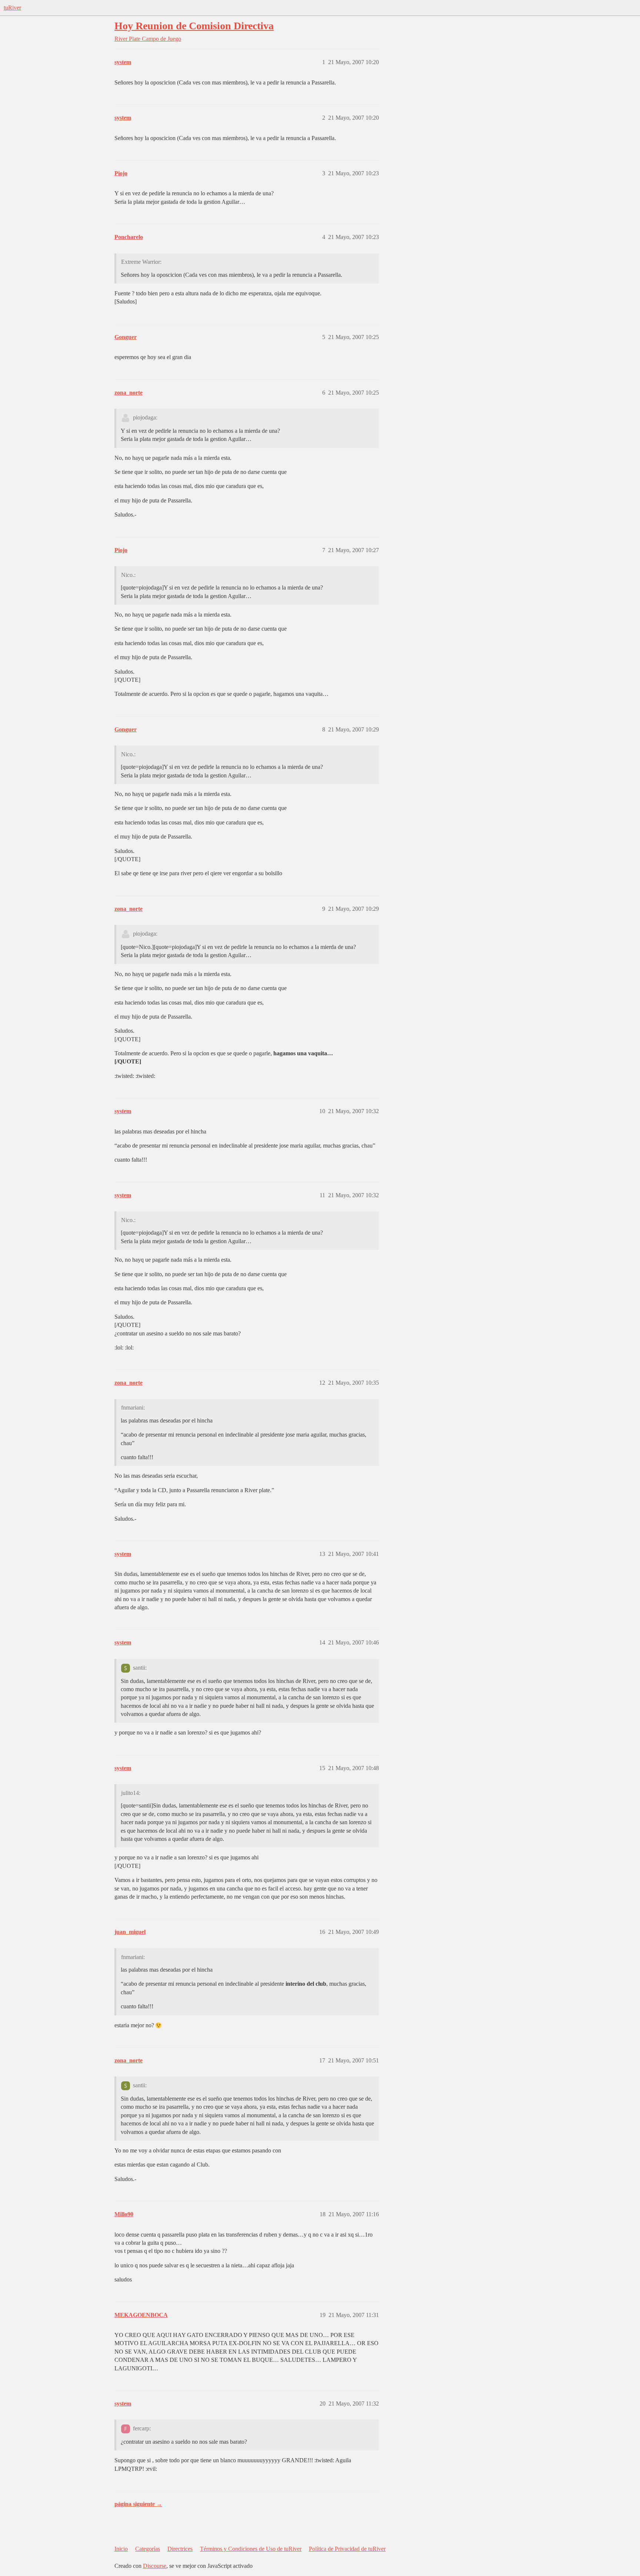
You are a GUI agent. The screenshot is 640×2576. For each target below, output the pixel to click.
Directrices (180, 2549)
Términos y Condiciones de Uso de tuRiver (251, 2549)
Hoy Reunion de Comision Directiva (194, 26)
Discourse (155, 2566)
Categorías (148, 2549)
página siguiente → (138, 2504)
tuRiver (12, 8)
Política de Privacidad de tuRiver (347, 2549)
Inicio (121, 2549)
